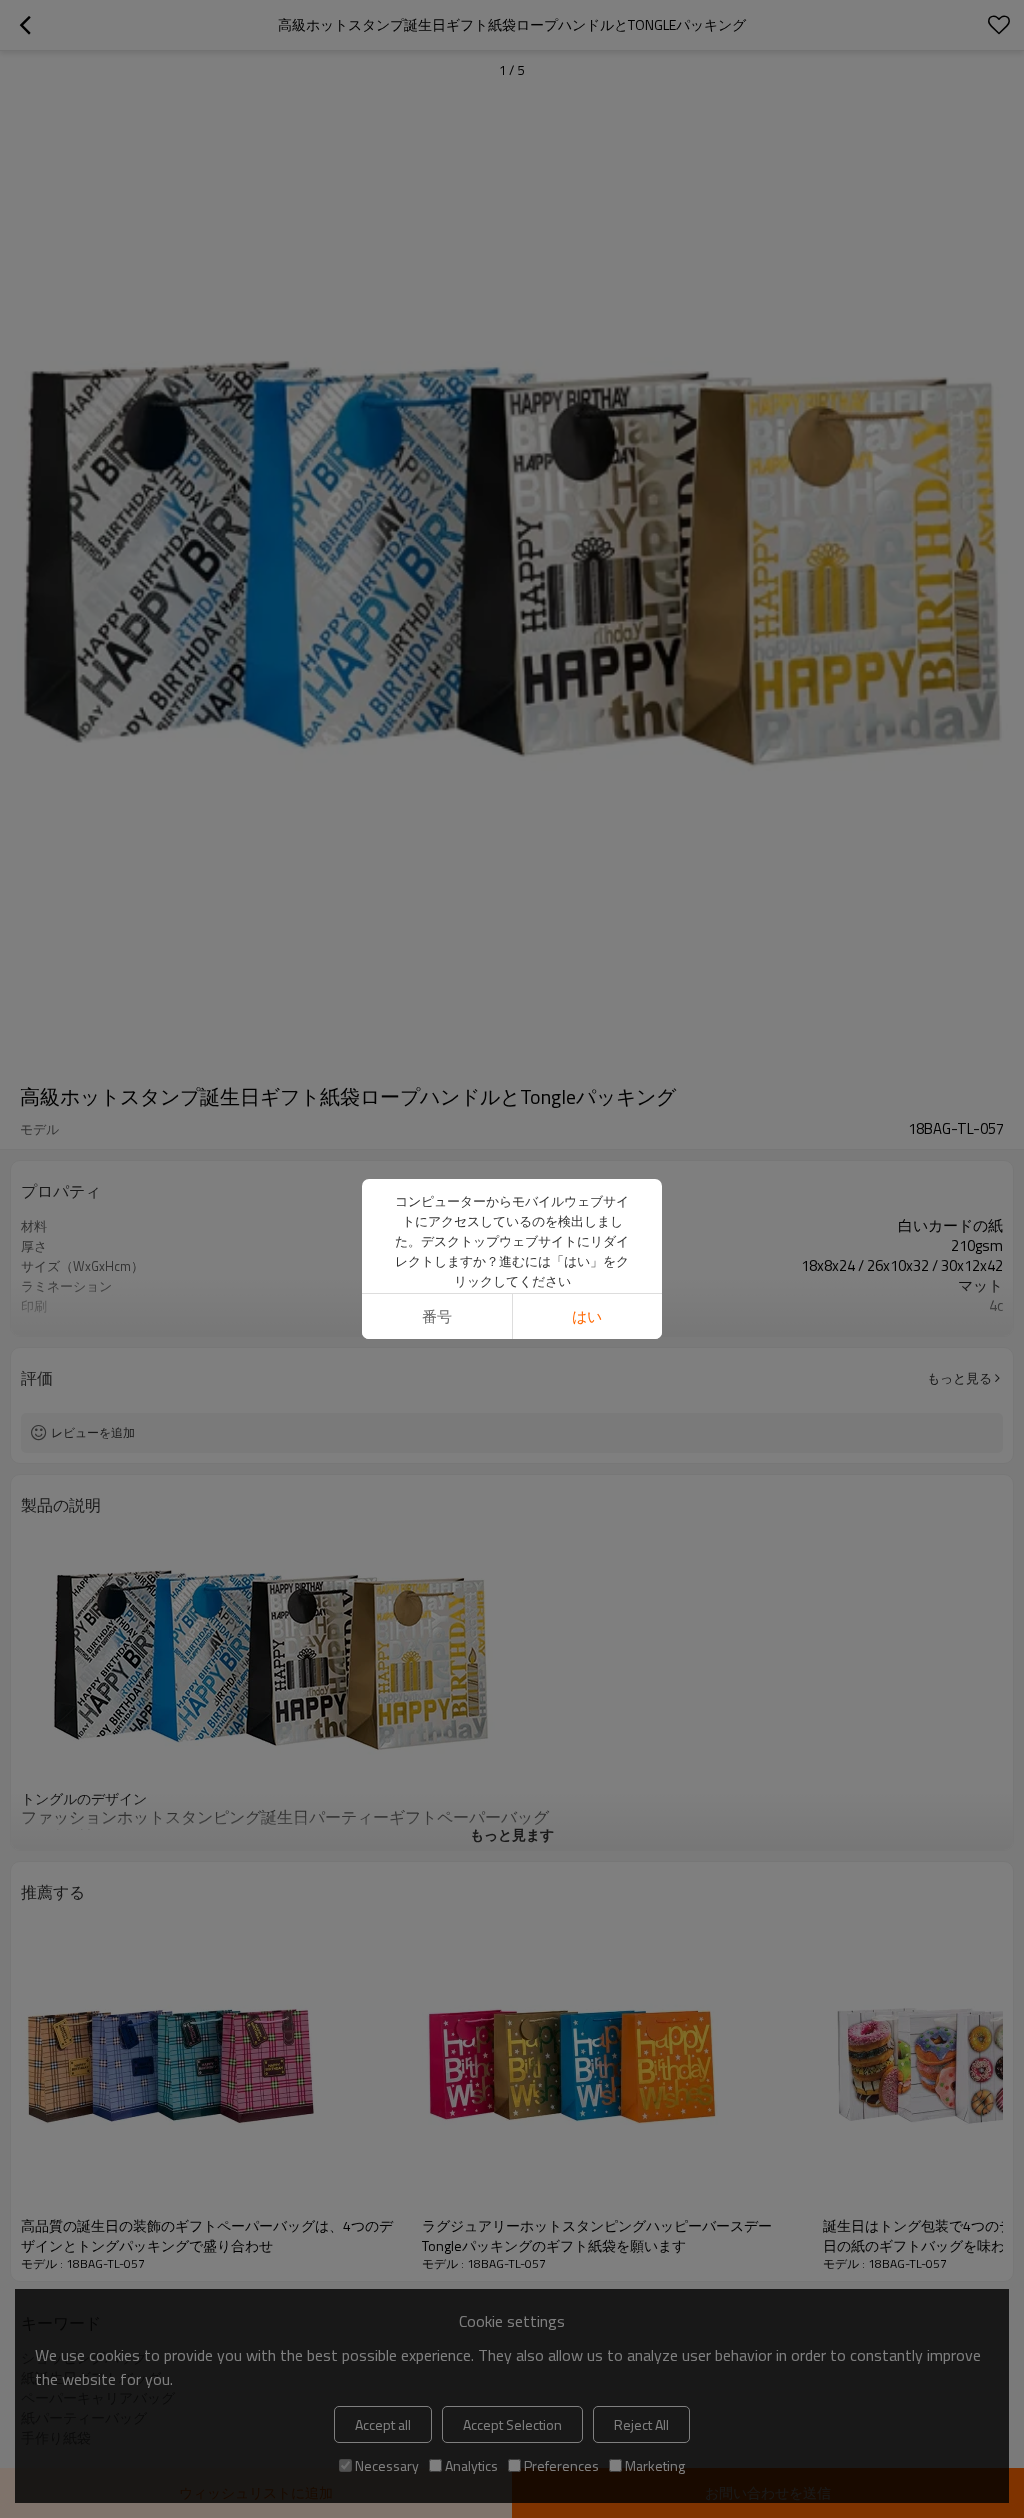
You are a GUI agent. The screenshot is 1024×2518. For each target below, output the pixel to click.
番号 (437, 1316)
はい (587, 1316)
